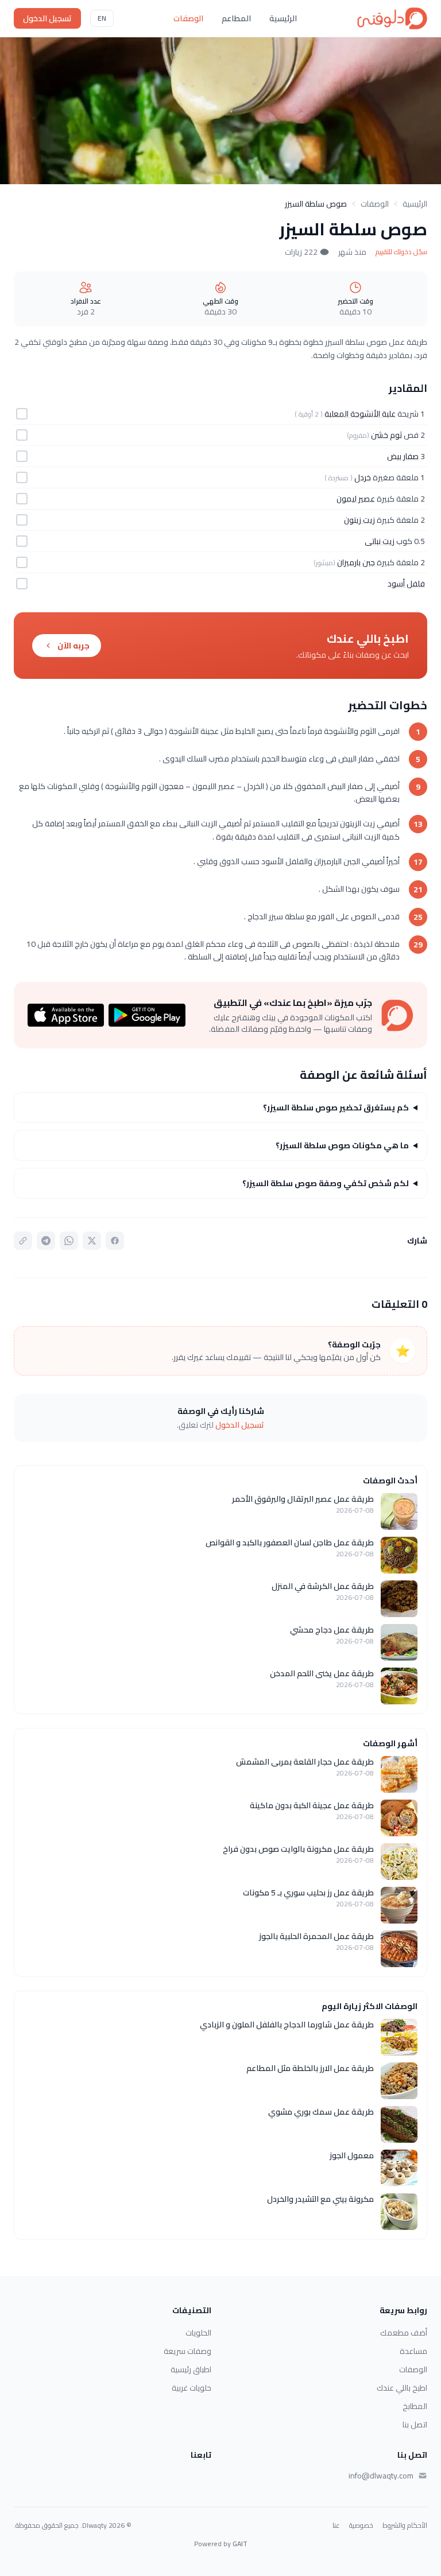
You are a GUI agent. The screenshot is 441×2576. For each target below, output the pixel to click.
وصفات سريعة (187, 2351)
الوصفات (188, 18)
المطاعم (236, 18)
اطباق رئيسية (191, 2369)
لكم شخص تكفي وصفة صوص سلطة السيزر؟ (326, 1183)
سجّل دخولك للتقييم (401, 252)
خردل (363, 477)
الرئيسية (283, 18)
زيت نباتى (380, 541)
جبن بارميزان (356, 562)
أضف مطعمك (404, 2333)
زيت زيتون (359, 520)
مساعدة (413, 2351)
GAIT (240, 2544)
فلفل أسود (406, 584)
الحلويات (198, 2333)
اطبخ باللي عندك (402, 2388)
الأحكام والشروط (405, 2526)
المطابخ (415, 2406)
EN (102, 18)
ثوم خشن (386, 435)
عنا (336, 2526)
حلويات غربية (192, 2388)
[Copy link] (23, 1241)
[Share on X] (92, 1241)
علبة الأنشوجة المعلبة (360, 414)
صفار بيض (403, 456)
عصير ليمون (356, 499)
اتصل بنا (415, 2425)
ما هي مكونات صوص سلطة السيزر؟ (342, 1145)
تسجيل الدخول (47, 18)
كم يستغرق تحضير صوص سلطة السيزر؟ (336, 1108)
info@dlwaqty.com (381, 2476)
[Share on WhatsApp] (69, 1241)
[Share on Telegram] (46, 1241)
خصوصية (361, 2526)
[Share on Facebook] (115, 1241)
